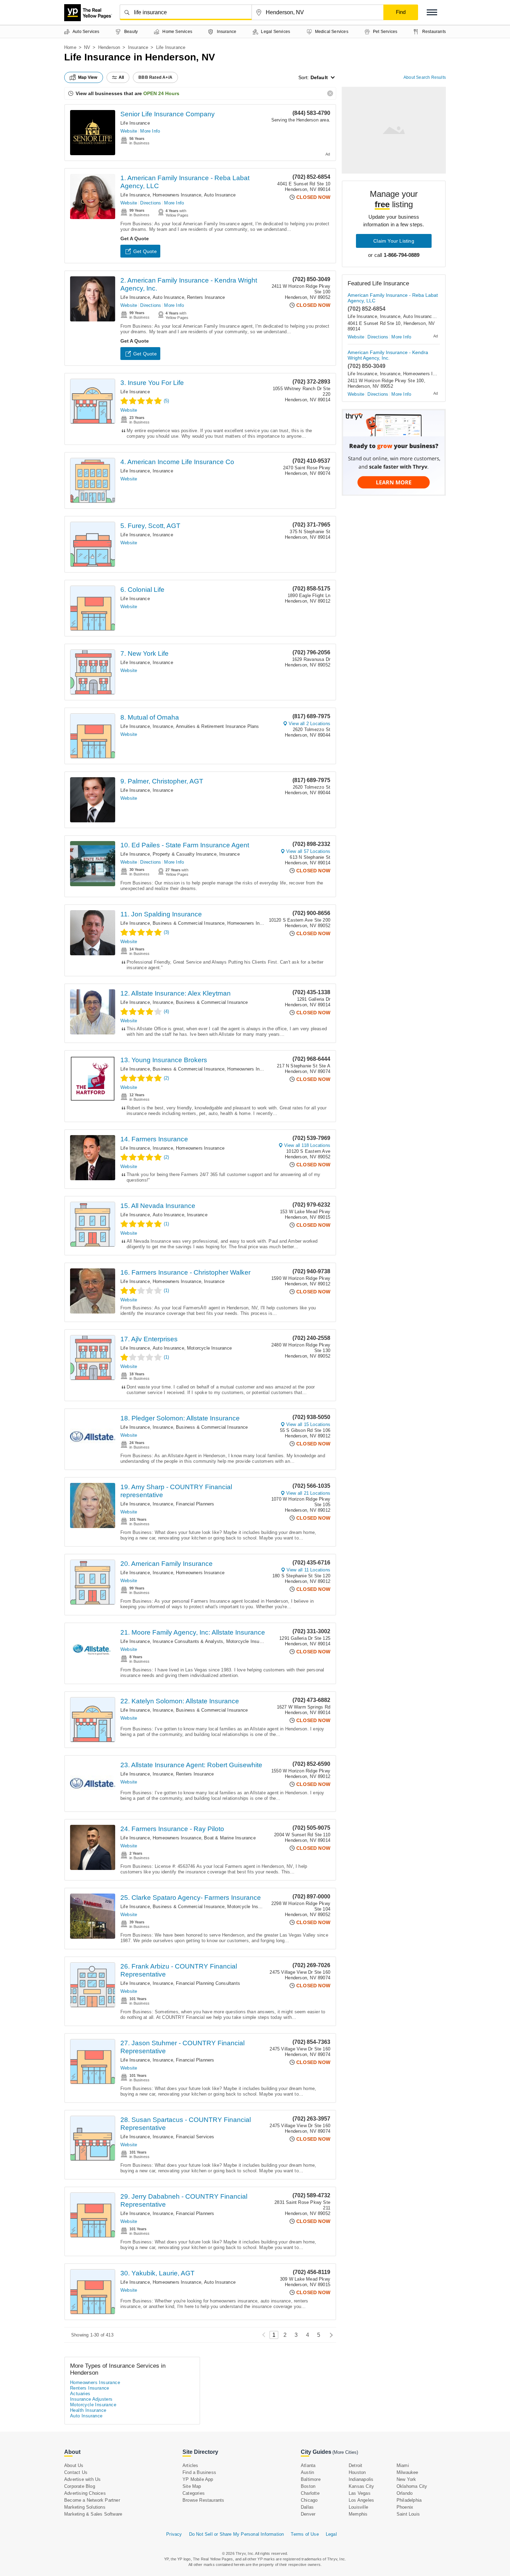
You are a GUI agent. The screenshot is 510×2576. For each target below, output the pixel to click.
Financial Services (195, 2137)
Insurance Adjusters (91, 2399)
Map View (88, 77)
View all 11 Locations (308, 1570)
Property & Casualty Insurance (185, 854)
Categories (194, 2493)
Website (129, 131)
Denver (308, 2514)
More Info (150, 131)
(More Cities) (345, 2452)
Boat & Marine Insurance (230, 1838)
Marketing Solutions (85, 2507)
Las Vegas (360, 2493)
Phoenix (405, 2507)
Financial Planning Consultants (208, 1983)
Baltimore (311, 2479)
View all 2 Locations (309, 724)
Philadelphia (409, 2500)
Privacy (174, 2534)
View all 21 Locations (308, 1493)
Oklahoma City (412, 2486)
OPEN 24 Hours (161, 93)
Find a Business (199, 2472)
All (121, 77)
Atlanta (308, 2465)
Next (329, 2335)
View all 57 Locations (308, 851)
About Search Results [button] (425, 77)
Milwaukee (407, 2472)
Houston (357, 2472)
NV (87, 47)
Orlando (405, 2493)
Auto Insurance (220, 195)
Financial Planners (195, 1504)
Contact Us (76, 2472)
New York (406, 2479)
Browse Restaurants (203, 2500)
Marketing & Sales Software (93, 2514)
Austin (307, 2472)
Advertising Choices (85, 2493)
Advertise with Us (82, 2479)
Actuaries (80, 2394)
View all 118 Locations (307, 1145)
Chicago (309, 2500)
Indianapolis (361, 2479)
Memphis (358, 2514)
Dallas (307, 2507)
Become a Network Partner (92, 2500)
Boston (308, 2486)
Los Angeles (361, 2500)
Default (319, 77)
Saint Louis (408, 2514)
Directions (151, 203)
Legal (331, 2534)
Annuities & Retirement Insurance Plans (218, 726)
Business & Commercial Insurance (189, 923)
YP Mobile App (198, 2479)
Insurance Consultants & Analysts (188, 1641)
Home (70, 47)
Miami (403, 2465)
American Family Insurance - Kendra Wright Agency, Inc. (388, 355)
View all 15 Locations (308, 1424)
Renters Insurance (206, 297)
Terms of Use (305, 2534)
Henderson (109, 47)
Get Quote (145, 251)
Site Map (192, 2486)
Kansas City (361, 2486)
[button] (432, 12)
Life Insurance (135, 123)
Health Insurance (88, 2410)
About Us (74, 2465)
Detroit (355, 2465)
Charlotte (310, 2493)
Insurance (138, 47)
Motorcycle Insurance (209, 1348)
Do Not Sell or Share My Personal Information (237, 2534)
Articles (190, 2465)
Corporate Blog (80, 2486)
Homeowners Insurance (177, 195)
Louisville (358, 2507)
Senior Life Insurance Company (168, 114)
